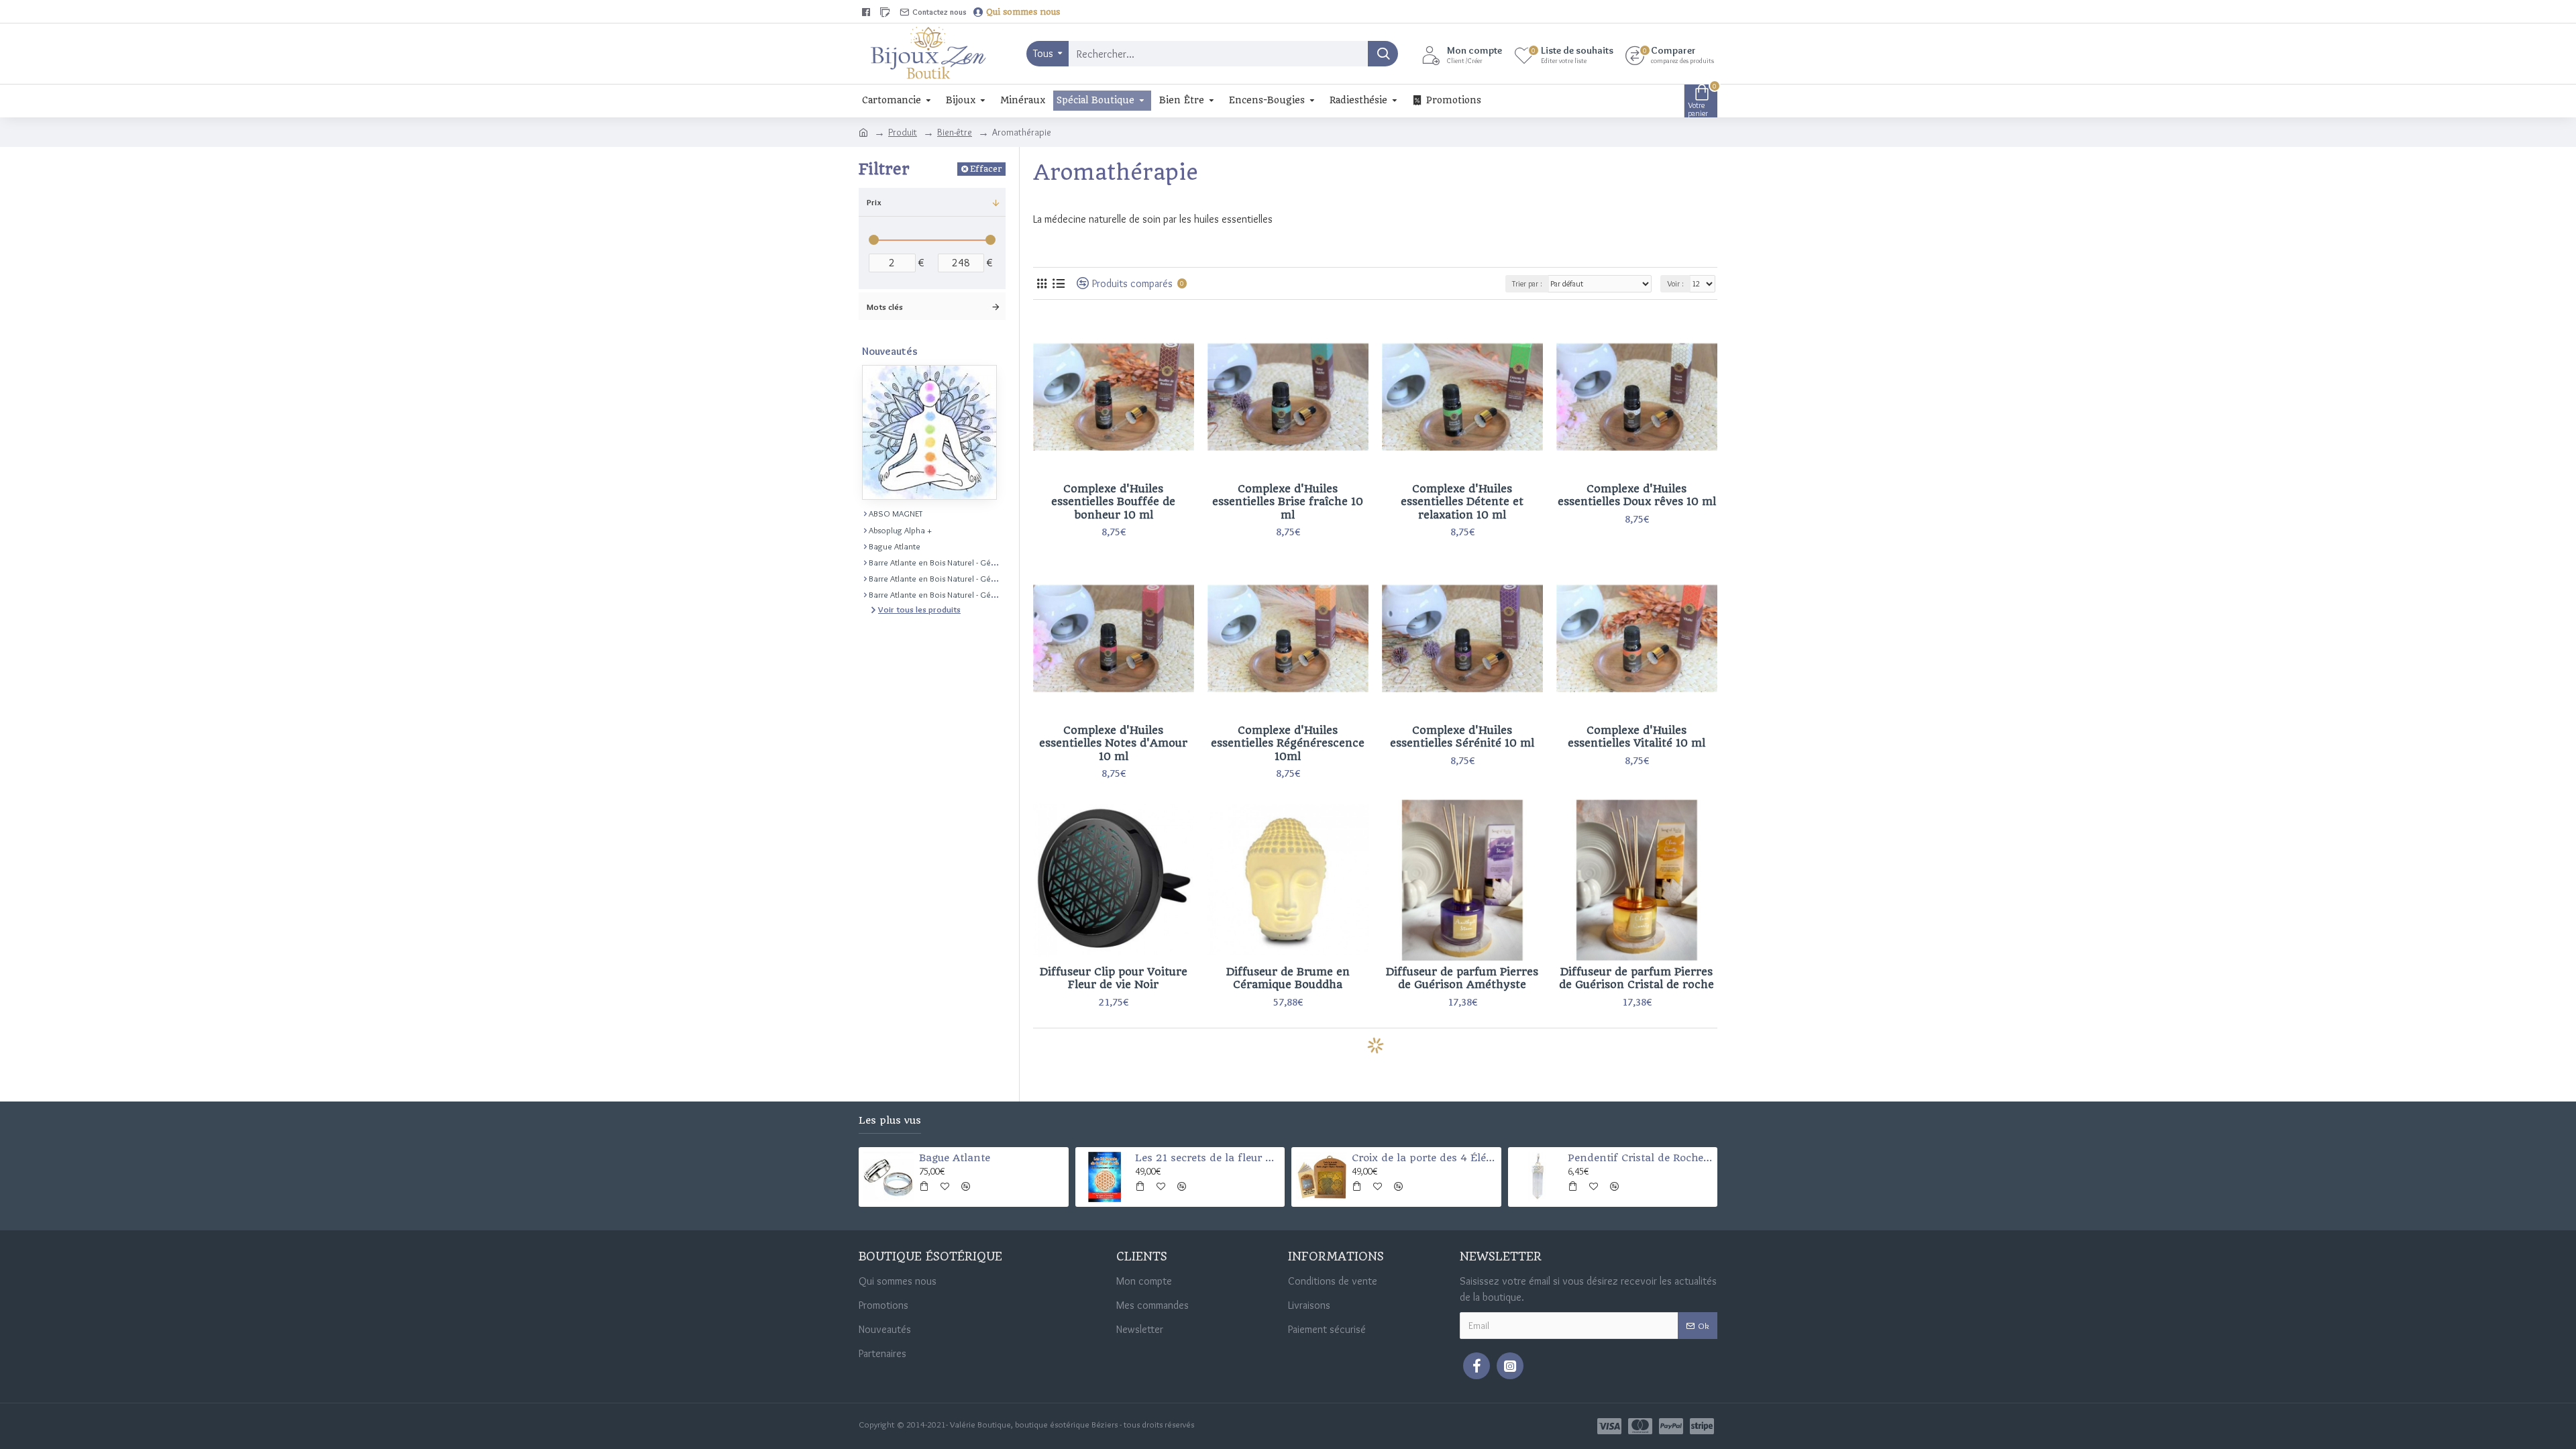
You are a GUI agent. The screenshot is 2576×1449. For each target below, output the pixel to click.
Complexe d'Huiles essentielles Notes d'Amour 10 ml (1113, 743)
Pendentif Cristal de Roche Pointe (1640, 1158)
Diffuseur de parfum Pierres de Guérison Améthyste (1462, 978)
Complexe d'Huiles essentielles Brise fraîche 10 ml (1288, 502)
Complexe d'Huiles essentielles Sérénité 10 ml (1462, 737)
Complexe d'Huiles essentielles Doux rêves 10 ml (1637, 495)
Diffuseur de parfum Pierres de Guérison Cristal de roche (1636, 978)
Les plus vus (890, 1121)
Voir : (1675, 283)
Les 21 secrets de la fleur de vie (1207, 1158)
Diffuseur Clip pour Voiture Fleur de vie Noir (1114, 978)
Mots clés (885, 307)
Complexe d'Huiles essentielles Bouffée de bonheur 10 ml (1113, 502)
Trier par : (1527, 283)
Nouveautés (890, 351)
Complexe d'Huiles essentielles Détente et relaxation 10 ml (1462, 502)
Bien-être (955, 132)
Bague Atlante (955, 1158)
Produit (903, 132)
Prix (874, 202)
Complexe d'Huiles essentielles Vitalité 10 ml (1636, 737)
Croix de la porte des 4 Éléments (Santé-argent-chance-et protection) (1424, 1158)
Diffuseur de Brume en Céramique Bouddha (1288, 978)
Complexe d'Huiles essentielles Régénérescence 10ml (1288, 743)
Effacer (986, 169)
